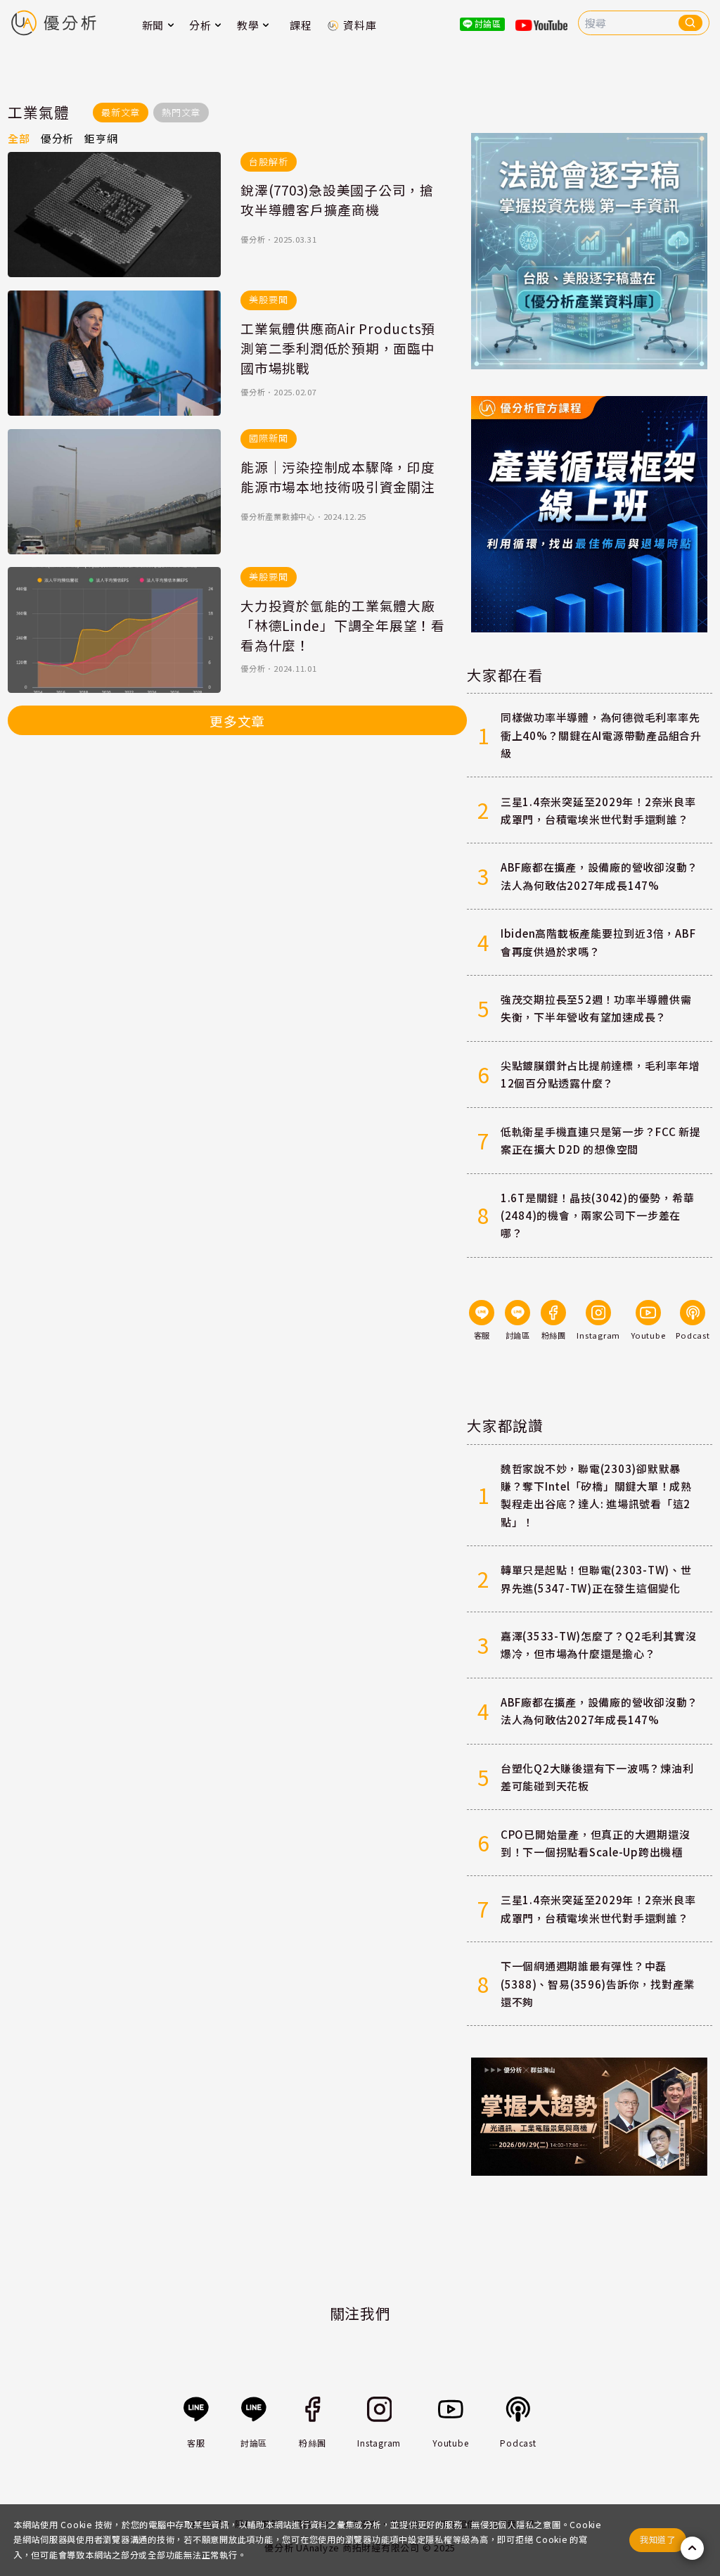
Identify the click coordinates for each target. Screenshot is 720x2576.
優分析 (253, 239)
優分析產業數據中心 (278, 516)
